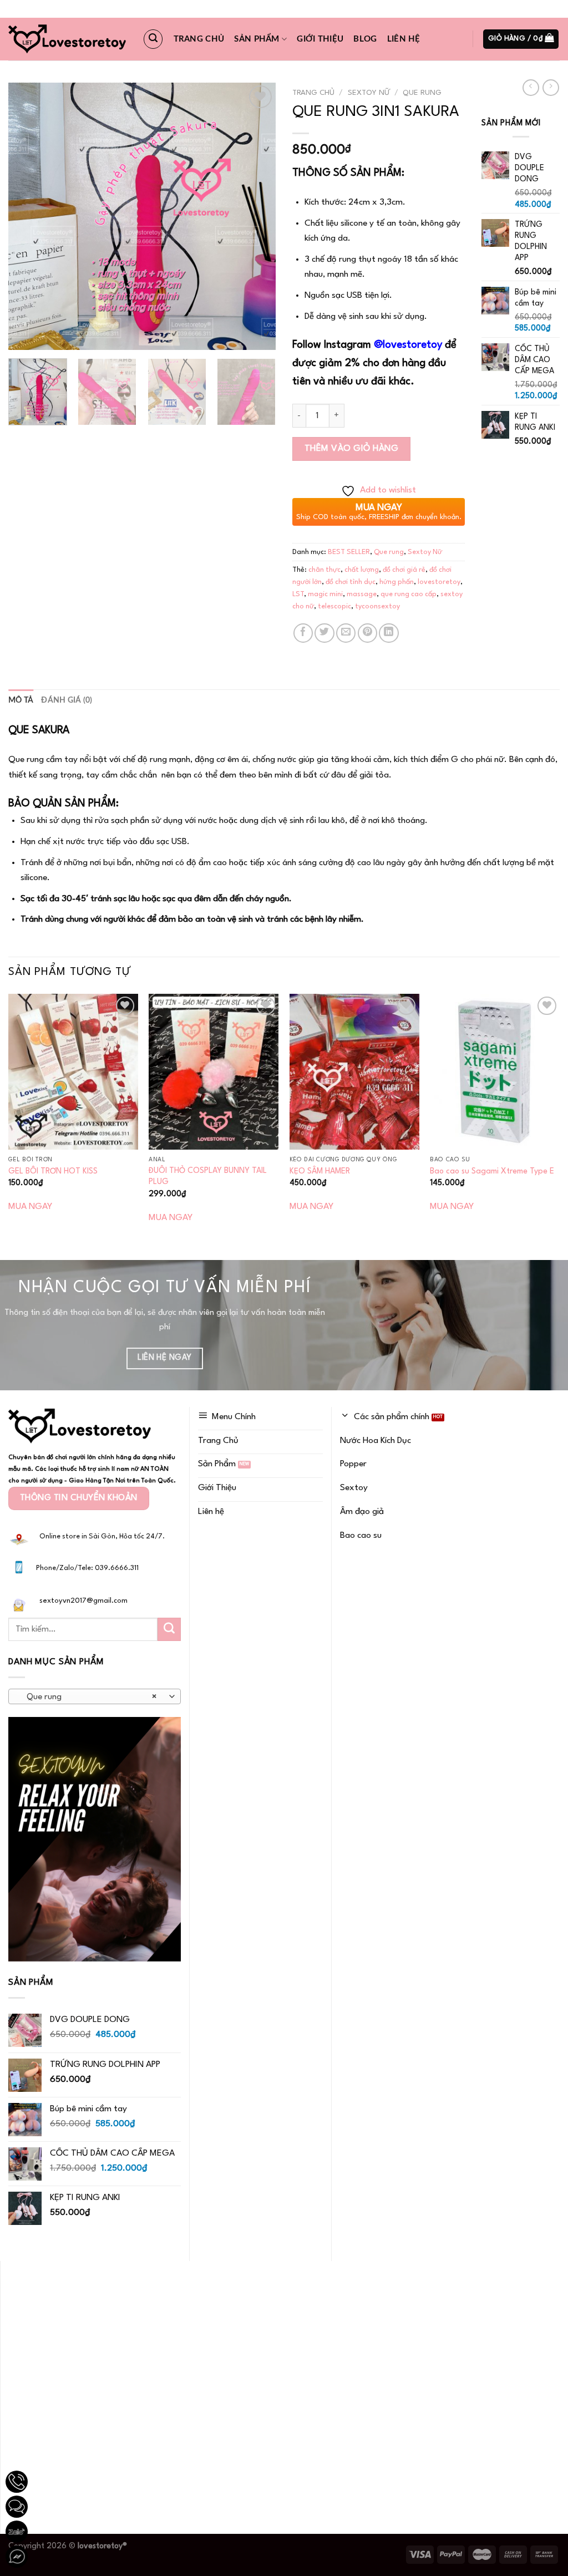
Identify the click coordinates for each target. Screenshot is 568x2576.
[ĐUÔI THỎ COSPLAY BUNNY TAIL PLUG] (214, 1071)
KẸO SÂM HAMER (320, 1171)
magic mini (325, 594)
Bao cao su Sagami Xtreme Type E (492, 1171)
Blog (365, 39)
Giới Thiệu (320, 39)
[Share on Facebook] (303, 633)
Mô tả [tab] (21, 700)
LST (298, 594)
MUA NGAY (30, 1207)
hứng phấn (397, 582)
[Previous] (28, 216)
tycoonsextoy (377, 606)
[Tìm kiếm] (153, 39)
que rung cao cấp (409, 594)
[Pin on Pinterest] (367, 633)
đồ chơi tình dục (351, 582)
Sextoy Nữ (369, 93)
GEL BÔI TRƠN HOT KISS (53, 1171)
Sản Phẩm (257, 39)
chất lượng (362, 570)
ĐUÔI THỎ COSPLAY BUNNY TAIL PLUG (208, 1176)
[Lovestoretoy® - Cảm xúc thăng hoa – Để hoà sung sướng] (67, 39)
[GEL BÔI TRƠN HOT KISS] (73, 1071)
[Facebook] (17, 2557)
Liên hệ (404, 39)
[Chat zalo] (17, 2532)
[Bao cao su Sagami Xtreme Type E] (495, 1071)
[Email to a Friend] (346, 633)
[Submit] (169, 1629)
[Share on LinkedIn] (389, 633)
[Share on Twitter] (324, 633)
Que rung (422, 93)
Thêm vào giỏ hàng (352, 449)
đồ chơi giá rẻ (404, 570)
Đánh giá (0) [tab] (67, 700)
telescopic (334, 606)
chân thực (324, 570)
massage (362, 594)
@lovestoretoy (408, 345)
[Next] (256, 216)
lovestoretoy (439, 582)
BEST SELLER (349, 552)
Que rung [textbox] (88, 1697)
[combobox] (95, 1696)
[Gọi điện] (17, 2482)
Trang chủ (199, 39)
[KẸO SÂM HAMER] (354, 1071)
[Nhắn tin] (17, 2507)
